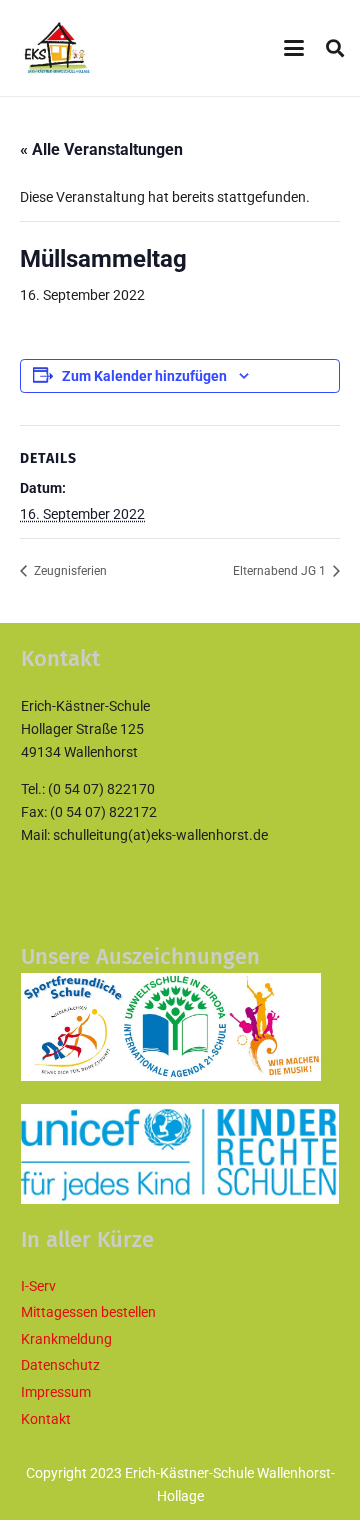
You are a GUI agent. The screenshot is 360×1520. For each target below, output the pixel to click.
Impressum (56, 1392)
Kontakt (46, 1419)
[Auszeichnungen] (180, 1027)
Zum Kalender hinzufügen (144, 376)
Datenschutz (60, 1365)
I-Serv (38, 1286)
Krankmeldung (66, 1339)
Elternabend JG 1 (281, 571)
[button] (294, 48)
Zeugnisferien (69, 571)
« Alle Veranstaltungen (101, 149)
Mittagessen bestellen (88, 1312)
